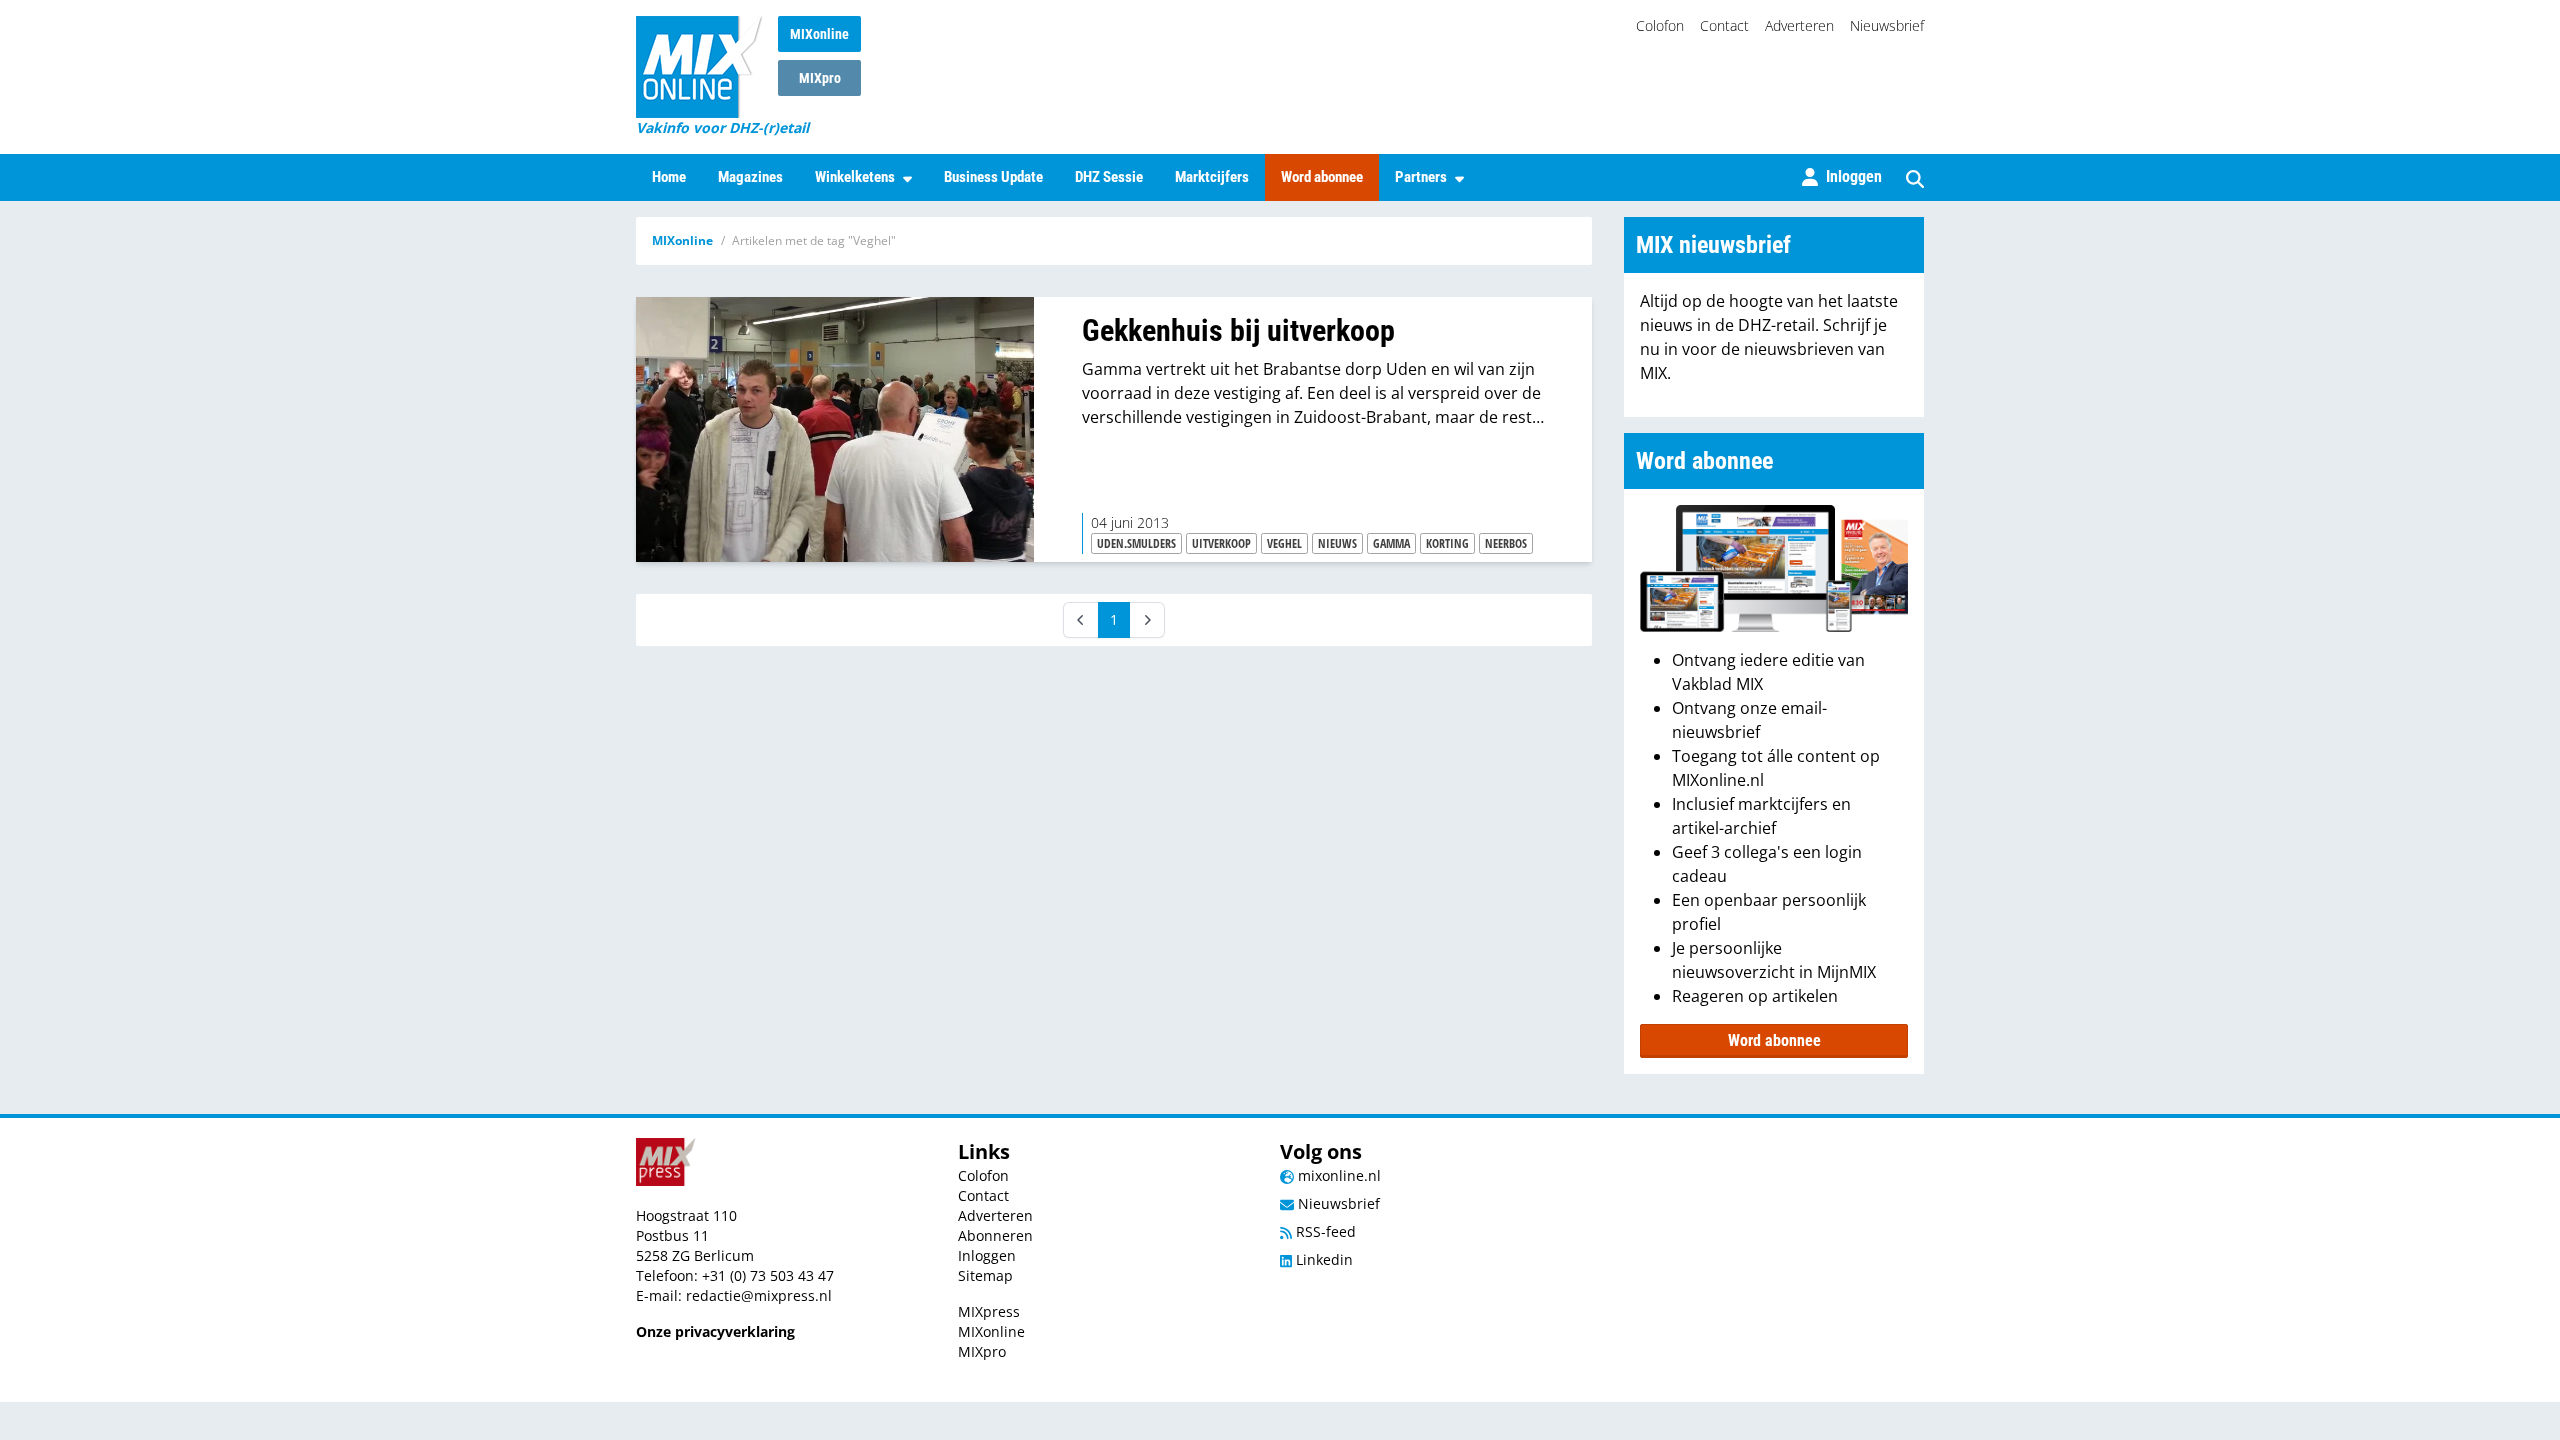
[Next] (1147, 620)
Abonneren (995, 1235)
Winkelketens (855, 177)
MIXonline (819, 34)
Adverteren (1799, 25)
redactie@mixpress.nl (759, 1295)
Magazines (750, 177)
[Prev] (1081, 620)
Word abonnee (1322, 177)
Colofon (1660, 25)
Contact (1724, 25)
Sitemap (985, 1275)
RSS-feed (1324, 1231)
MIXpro (820, 78)
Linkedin (1322, 1259)
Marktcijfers (1212, 177)
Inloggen (987, 1255)
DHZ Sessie (1109, 177)
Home (669, 177)
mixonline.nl (1337, 1175)
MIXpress (989, 1311)
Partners (1421, 177)
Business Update (993, 177)
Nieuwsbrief (1887, 25)
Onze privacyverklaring (715, 1331)
